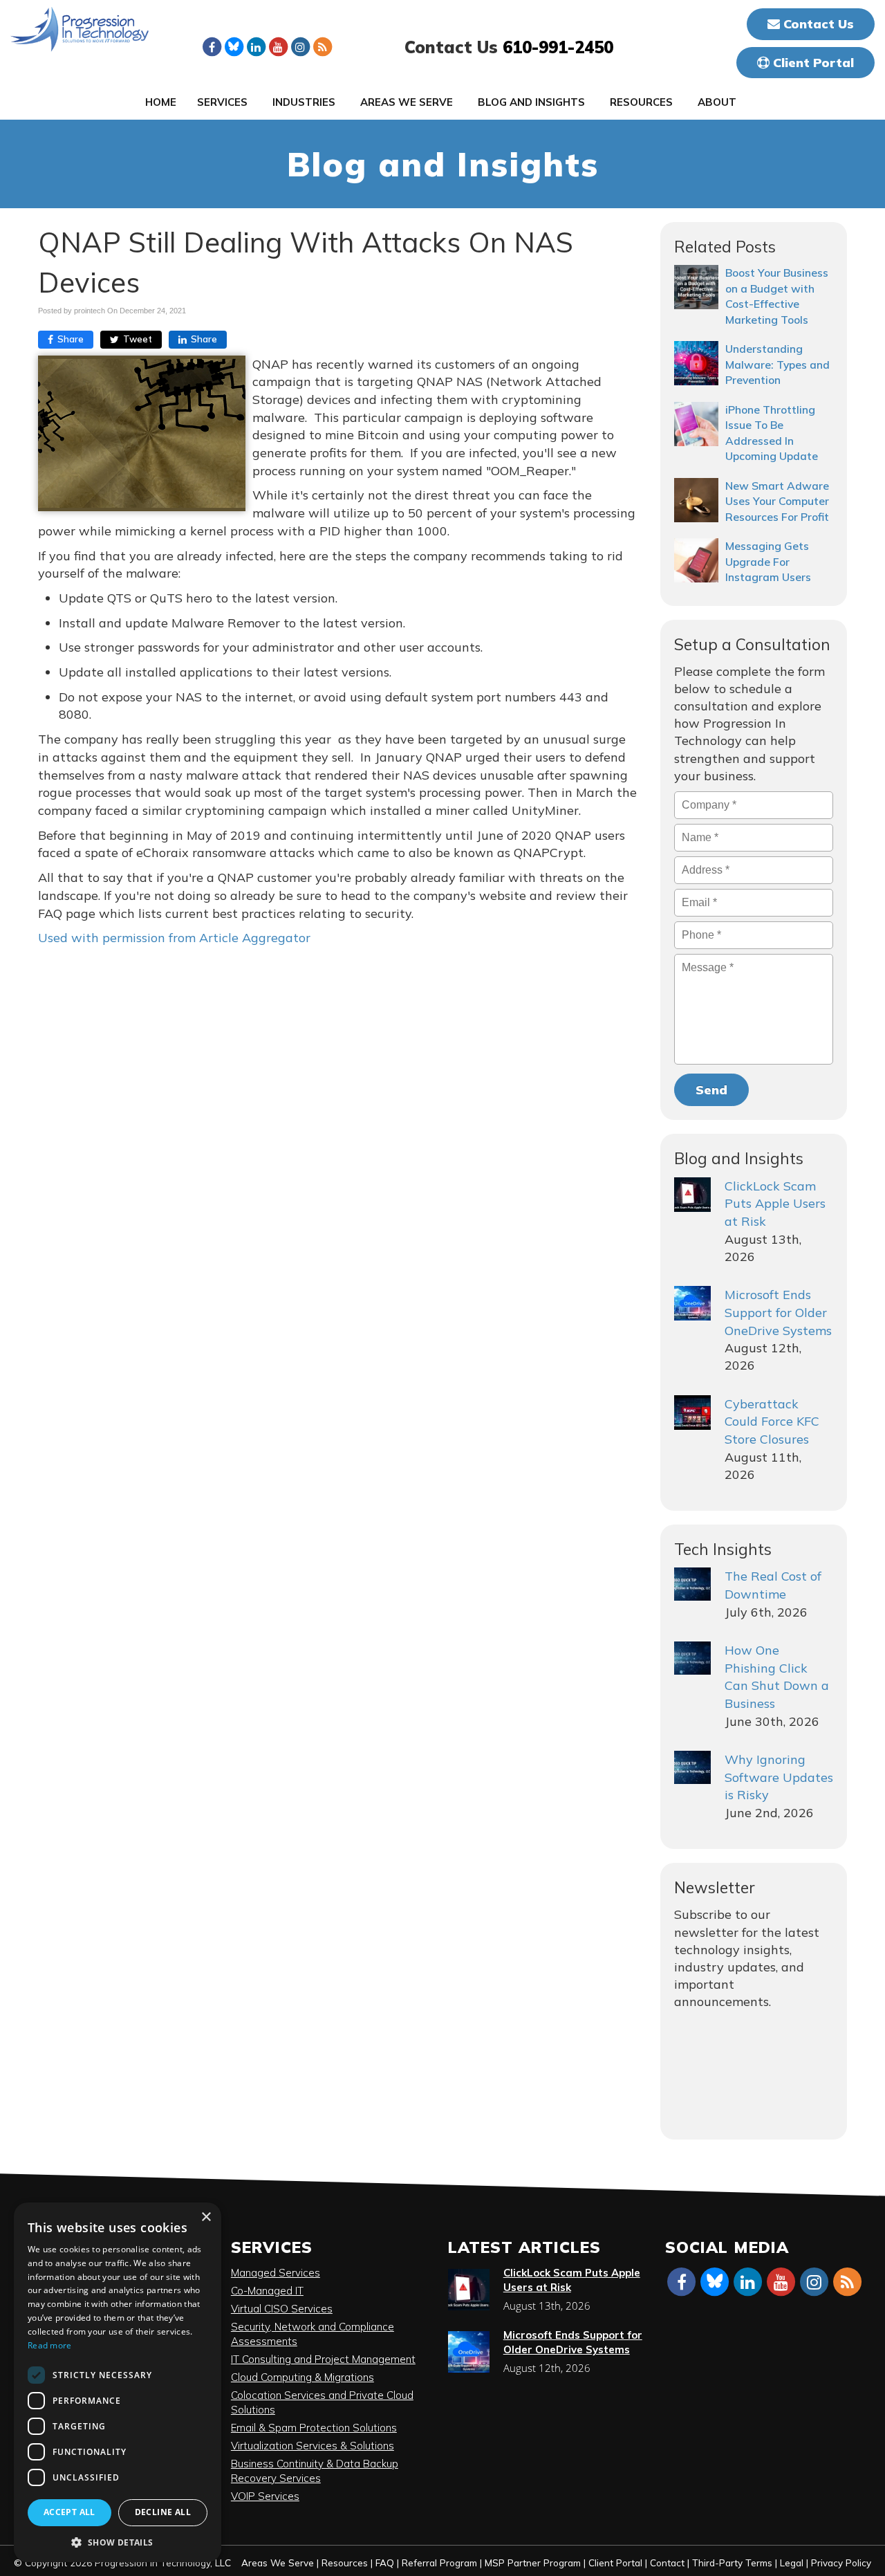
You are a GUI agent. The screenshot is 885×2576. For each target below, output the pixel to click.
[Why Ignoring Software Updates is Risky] (692, 1767)
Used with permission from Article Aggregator (174, 938)
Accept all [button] (69, 2512)
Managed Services (276, 2273)
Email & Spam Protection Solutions (314, 2428)
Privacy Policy (841, 2563)
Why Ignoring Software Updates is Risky (779, 1777)
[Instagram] (300, 46)
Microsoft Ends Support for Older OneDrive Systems (778, 1312)
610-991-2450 (558, 47)
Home (161, 102)
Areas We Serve (407, 102)
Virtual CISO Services (282, 2309)
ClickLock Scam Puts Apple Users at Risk (775, 1204)
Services (222, 102)
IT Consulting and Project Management (323, 2359)
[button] (118, 2542)
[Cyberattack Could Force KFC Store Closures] (692, 1413)
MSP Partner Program (533, 2563)
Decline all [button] (163, 2512)
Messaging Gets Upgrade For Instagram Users (768, 561)
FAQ (385, 2563)
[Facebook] (212, 46)
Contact (667, 2563)
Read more (50, 2345)
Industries (304, 102)
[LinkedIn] (256, 46)
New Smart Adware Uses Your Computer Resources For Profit (777, 501)
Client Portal (812, 63)
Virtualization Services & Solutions (313, 2446)
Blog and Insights (531, 102)
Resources (641, 102)
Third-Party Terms (732, 2563)
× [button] (206, 2217)
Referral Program (439, 2563)
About (717, 102)
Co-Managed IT (267, 2291)
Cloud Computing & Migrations (302, 2377)
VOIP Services (265, 2496)
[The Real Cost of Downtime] (692, 1584)
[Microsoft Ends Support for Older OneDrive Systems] (692, 1303)
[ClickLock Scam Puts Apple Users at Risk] (692, 1195)
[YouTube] (278, 46)
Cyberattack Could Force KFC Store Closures (772, 1422)
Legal (792, 2563)
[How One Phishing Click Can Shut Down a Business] (692, 1658)
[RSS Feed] (322, 46)
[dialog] (118, 2382)
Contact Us (817, 24)
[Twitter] (234, 46)
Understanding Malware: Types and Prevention (777, 364)
